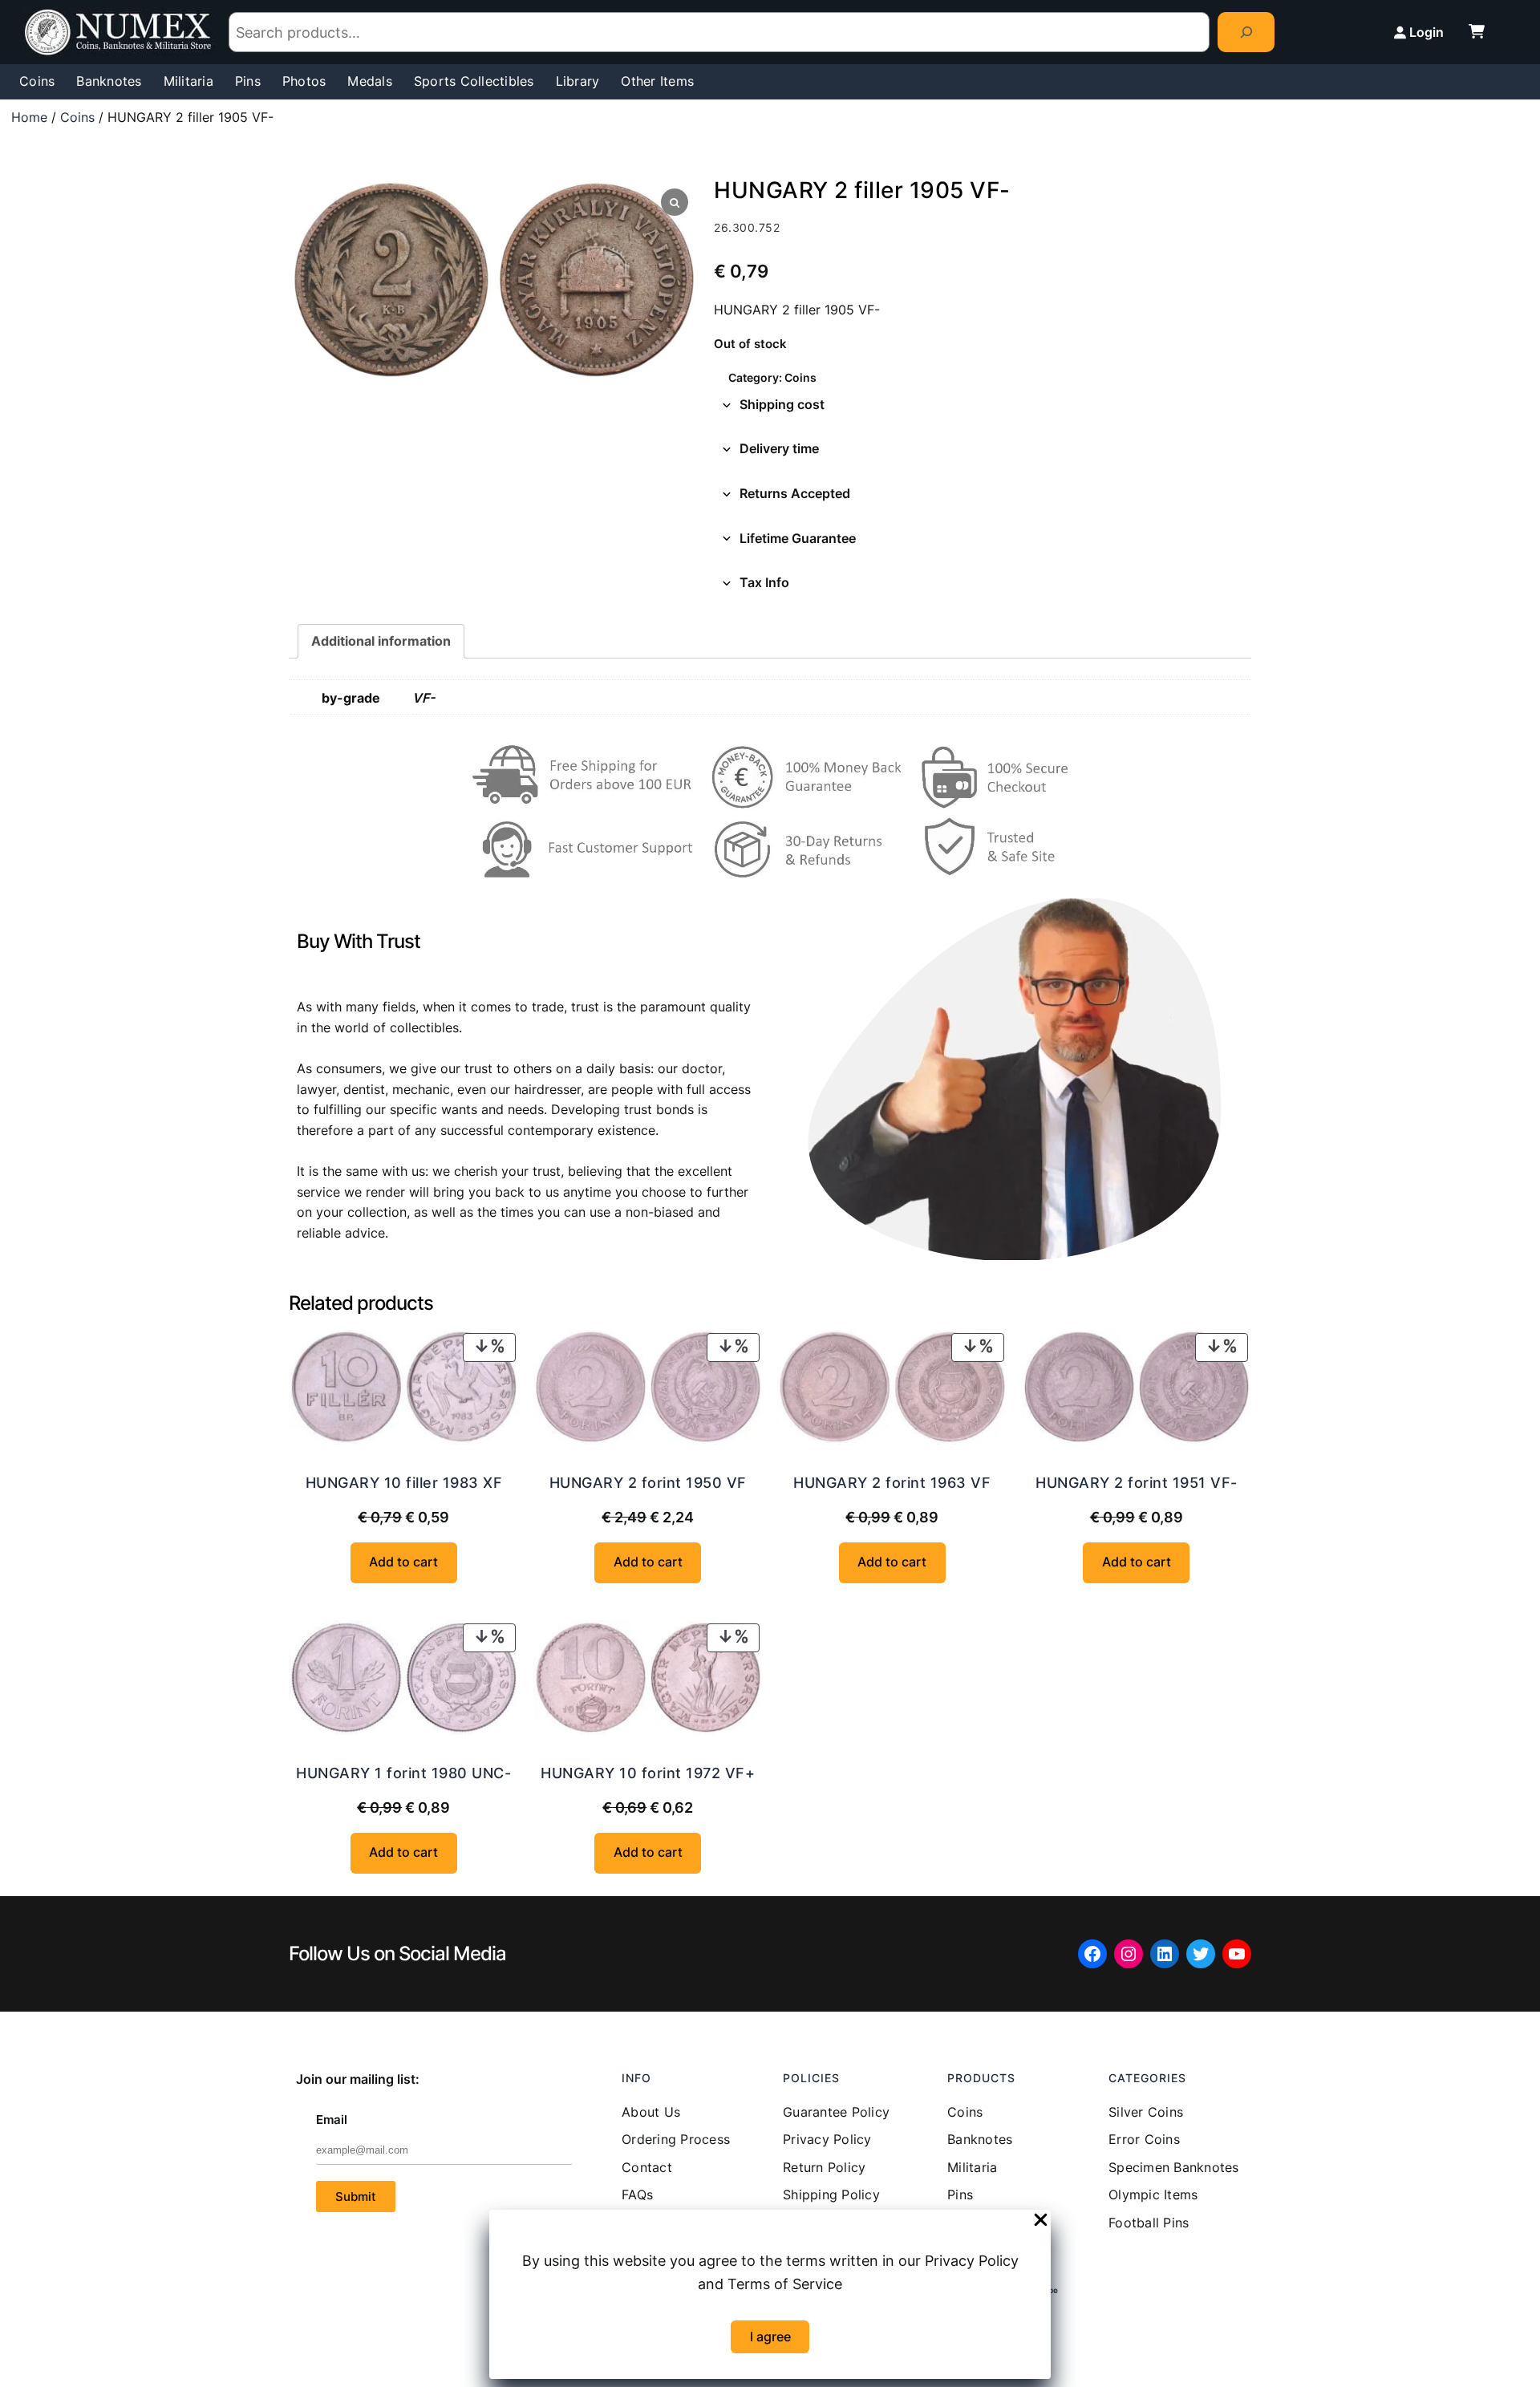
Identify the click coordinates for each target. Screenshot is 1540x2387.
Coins (77, 117)
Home (29, 117)
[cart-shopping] (1477, 31)
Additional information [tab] (381, 641)
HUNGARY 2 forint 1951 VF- (1137, 1483)
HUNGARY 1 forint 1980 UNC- (403, 1773)
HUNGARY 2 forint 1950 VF (648, 1483)
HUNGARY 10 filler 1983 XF (404, 1483)
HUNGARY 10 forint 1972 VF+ (648, 1773)
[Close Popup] (1041, 2221)
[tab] (983, 405)
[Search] (1246, 32)
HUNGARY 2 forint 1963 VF (892, 1483)
